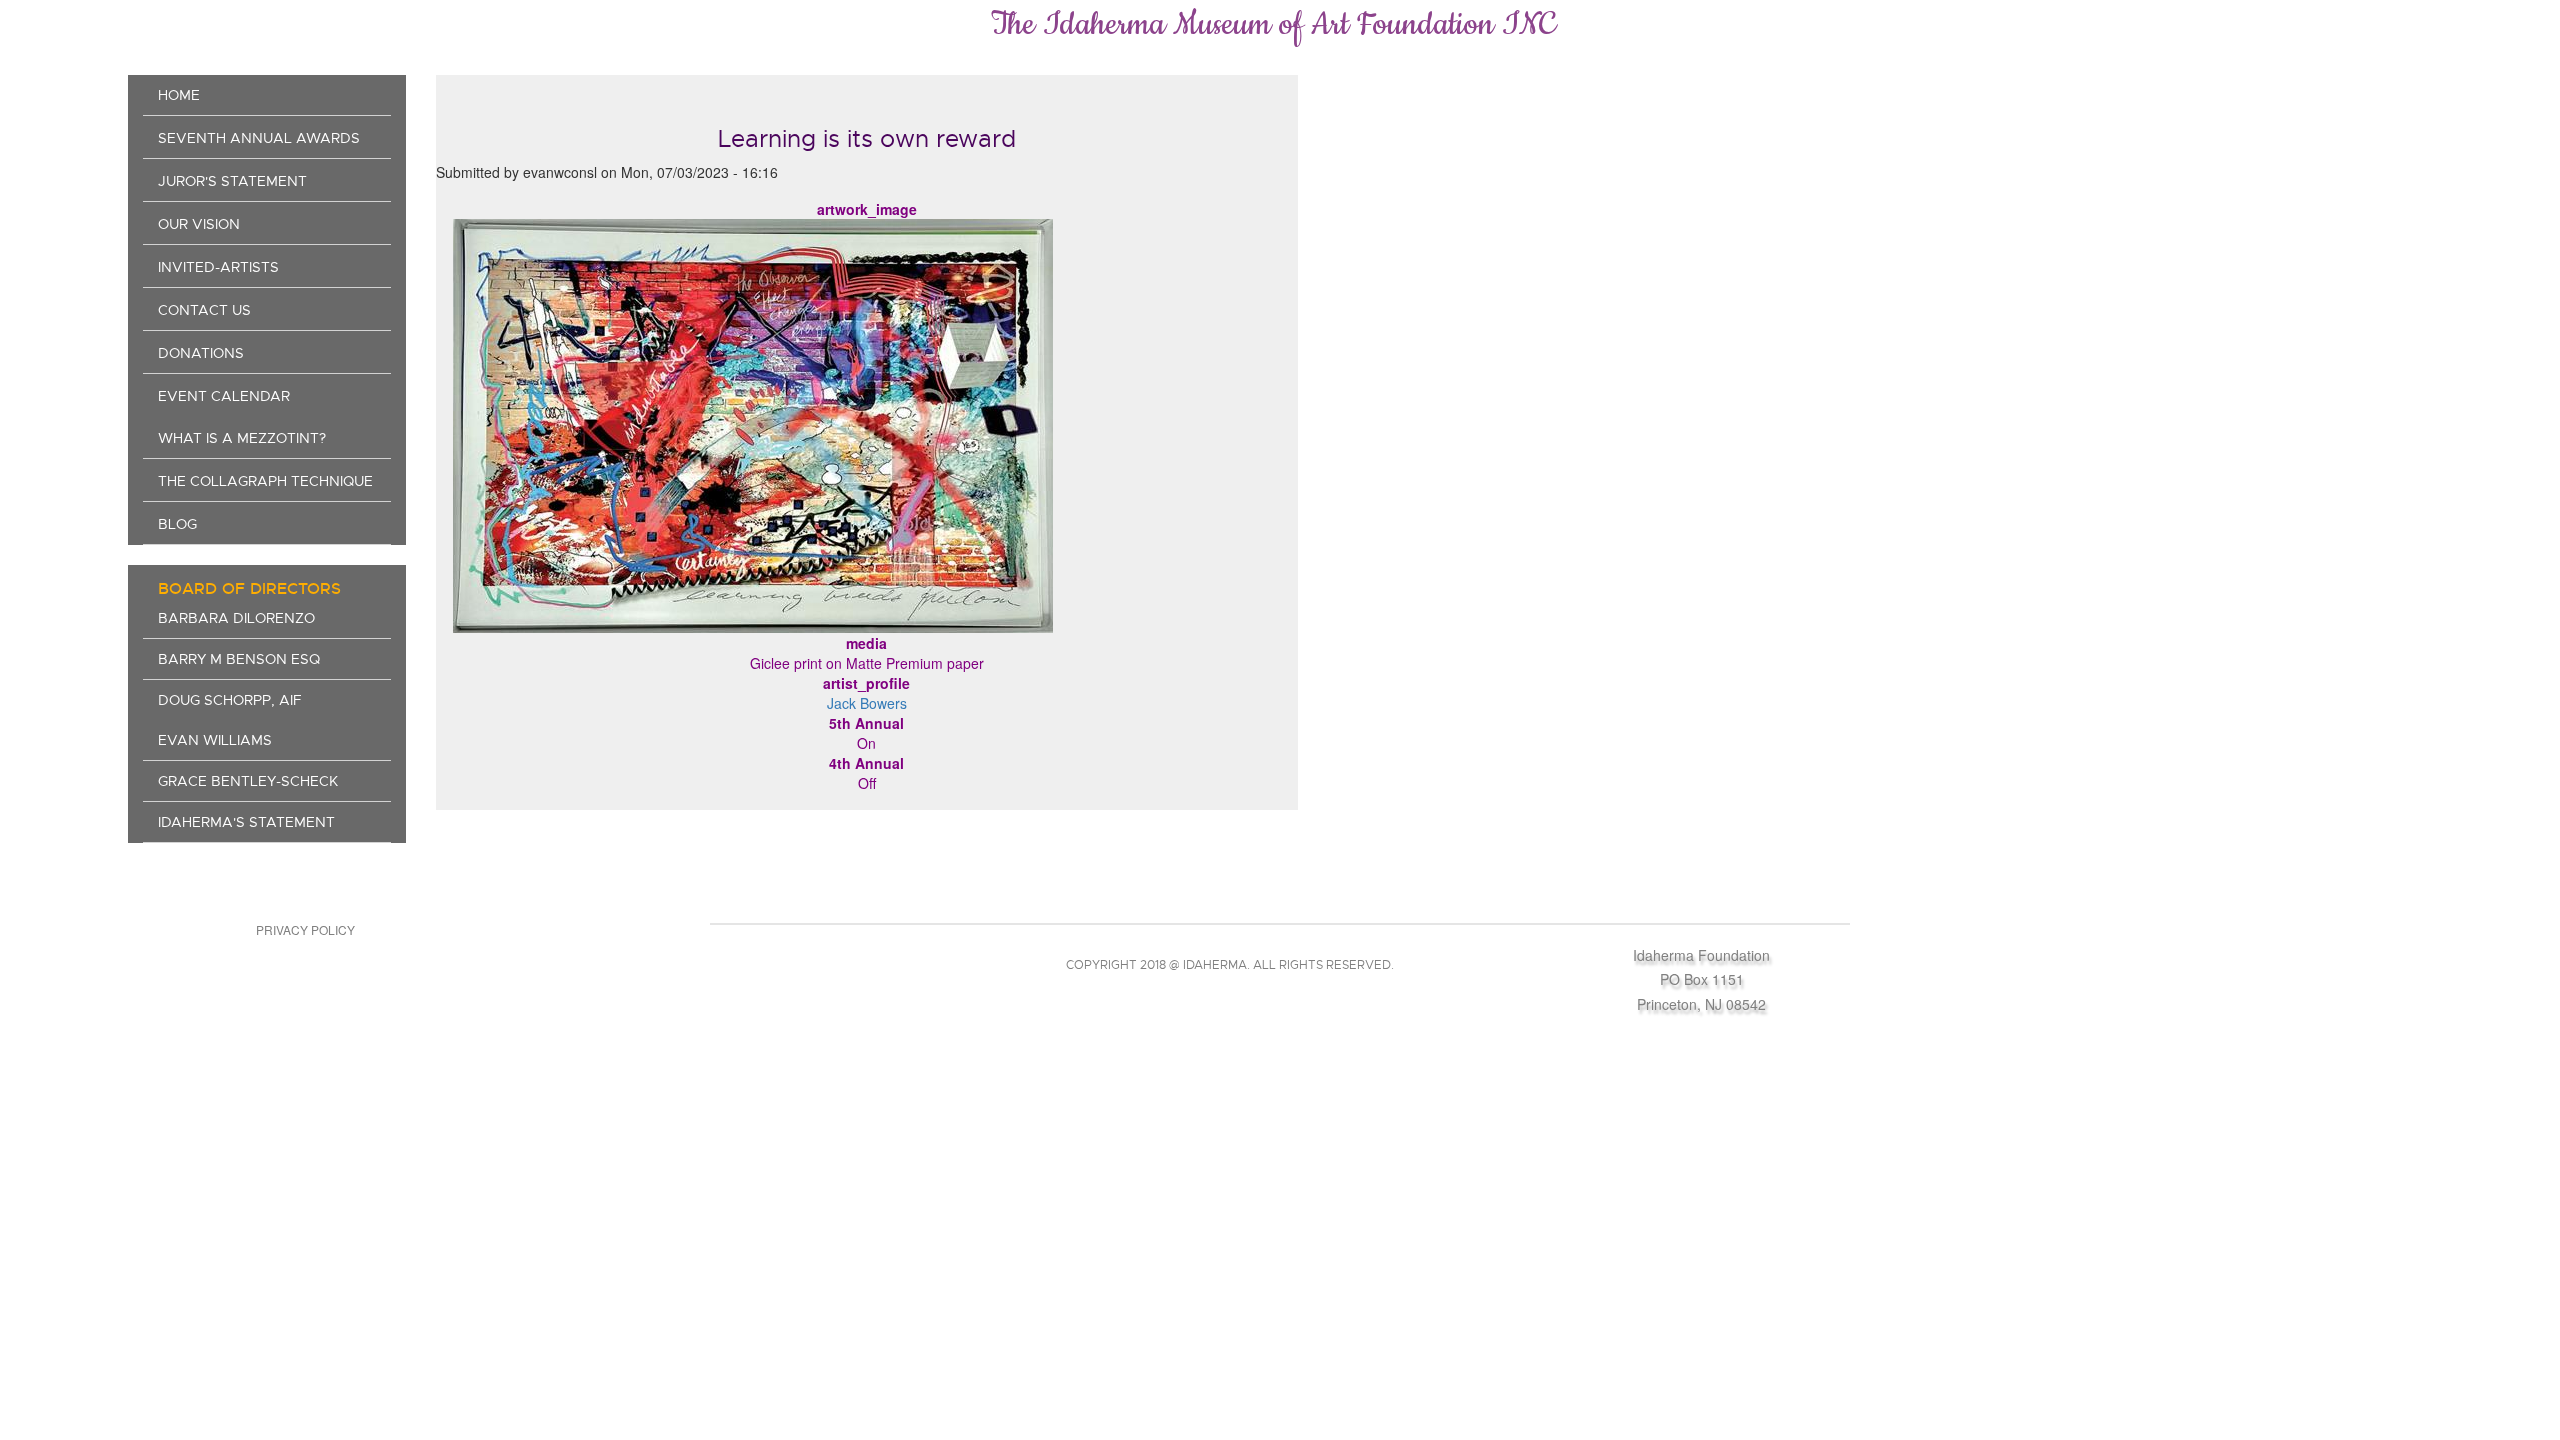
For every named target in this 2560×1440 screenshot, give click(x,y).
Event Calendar (224, 396)
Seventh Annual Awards (259, 138)
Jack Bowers (867, 703)
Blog (177, 524)
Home (179, 95)
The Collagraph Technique (265, 481)
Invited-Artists (218, 267)
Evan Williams (215, 740)
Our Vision (199, 224)
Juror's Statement (232, 181)
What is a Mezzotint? (242, 438)
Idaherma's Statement (246, 822)
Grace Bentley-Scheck (248, 781)
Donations (201, 353)
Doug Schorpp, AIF (230, 700)
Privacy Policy (305, 929)
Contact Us (204, 310)
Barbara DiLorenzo (236, 618)
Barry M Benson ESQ (239, 659)
